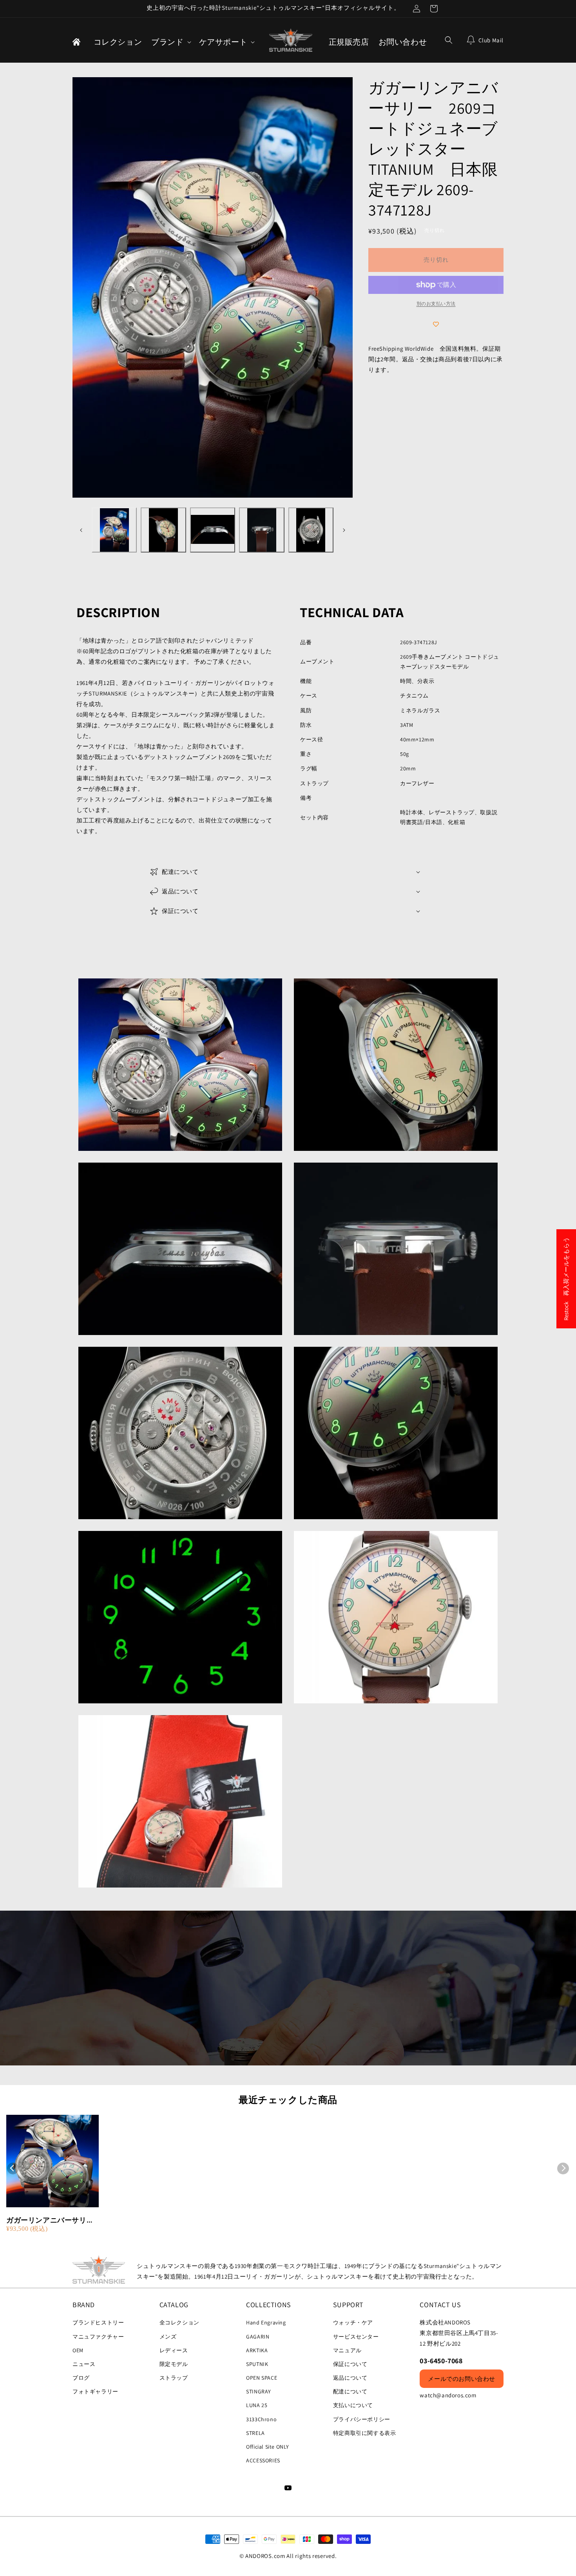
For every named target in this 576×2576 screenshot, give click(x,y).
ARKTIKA (257, 2350)
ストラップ (174, 2378)
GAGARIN (258, 2337)
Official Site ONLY (268, 2447)
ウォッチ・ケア (353, 2322)
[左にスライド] (81, 530)
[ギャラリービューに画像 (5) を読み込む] (311, 530)
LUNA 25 (257, 2405)
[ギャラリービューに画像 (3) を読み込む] (213, 530)
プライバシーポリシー (362, 2419)
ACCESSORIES (263, 2460)
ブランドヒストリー (98, 2322)
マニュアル (347, 2350)
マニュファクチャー (98, 2337)
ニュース (84, 2364)
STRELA (255, 2433)
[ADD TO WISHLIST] (436, 324)
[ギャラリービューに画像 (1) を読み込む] (114, 530)
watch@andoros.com (448, 2395)
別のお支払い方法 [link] (436, 303)
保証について (350, 2364)
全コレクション (179, 2322)
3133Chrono (261, 2419)
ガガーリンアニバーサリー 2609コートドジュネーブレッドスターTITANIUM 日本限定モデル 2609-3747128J (53, 2220)
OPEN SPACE (262, 2378)
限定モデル (174, 2364)
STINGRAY (259, 2391)
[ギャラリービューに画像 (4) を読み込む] (262, 530)
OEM (78, 2350)
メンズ (168, 2337)
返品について (350, 2378)
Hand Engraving (266, 2322)
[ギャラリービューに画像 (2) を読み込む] (163, 530)
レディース (174, 2350)
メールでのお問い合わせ (462, 2379)
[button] (170, 42)
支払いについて (353, 2405)
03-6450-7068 (441, 2361)
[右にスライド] (344, 530)
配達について (350, 2391)
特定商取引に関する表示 (365, 2433)
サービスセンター (356, 2337)
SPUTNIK (257, 2364)
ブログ (81, 2378)
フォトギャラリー (95, 2391)
